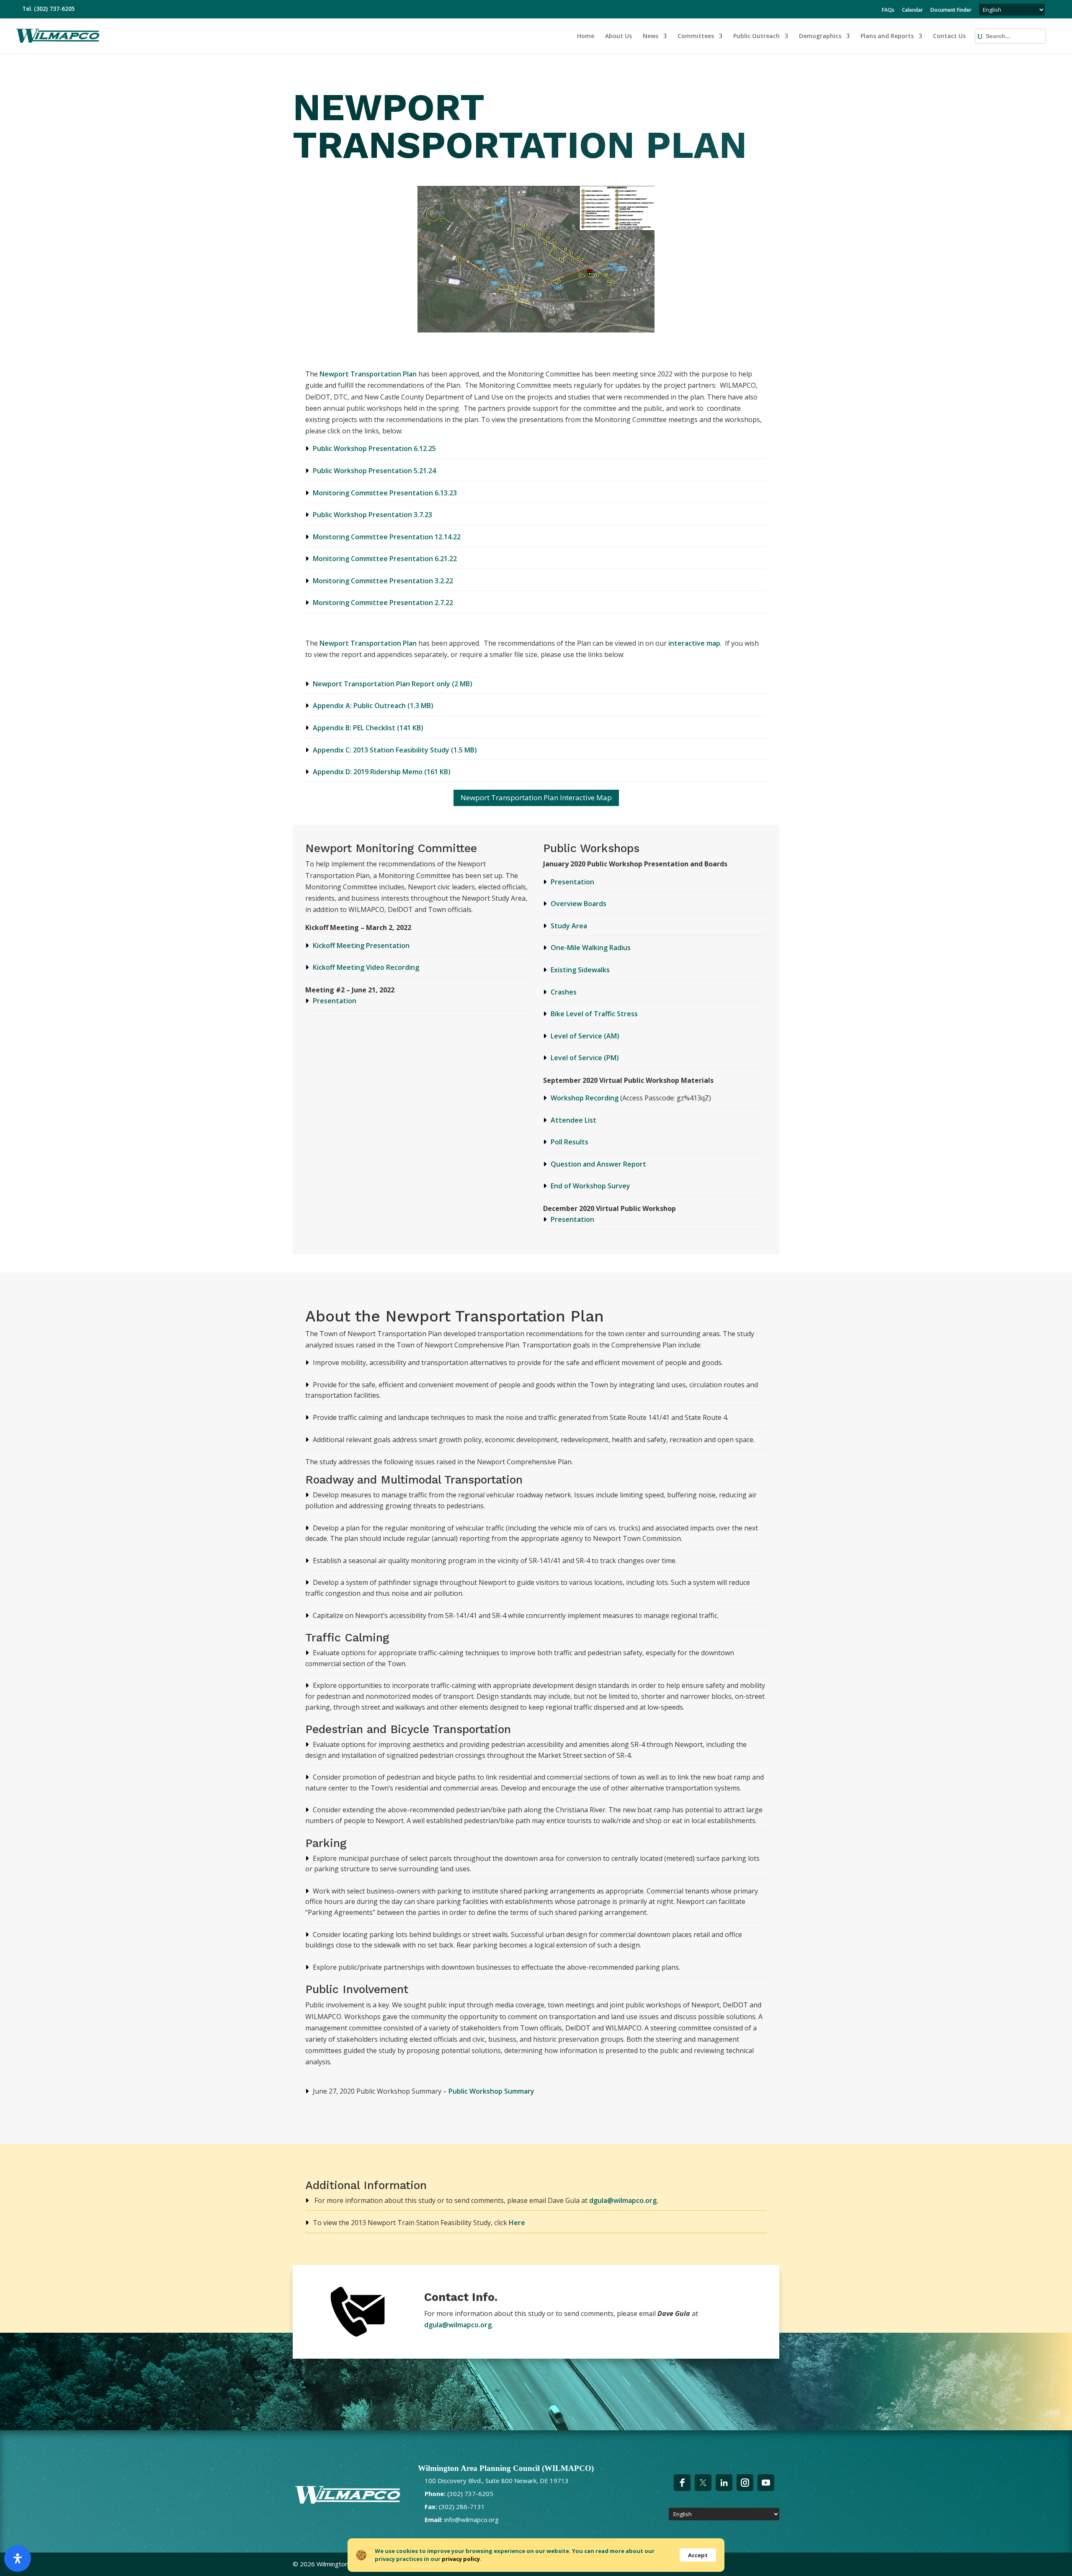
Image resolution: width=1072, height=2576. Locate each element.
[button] (995, 36)
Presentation (335, 1001)
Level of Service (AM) (585, 1036)
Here (517, 2223)
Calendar (912, 10)
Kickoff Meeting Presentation (361, 945)
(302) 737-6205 (54, 9)
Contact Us (949, 36)
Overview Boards (579, 904)
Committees (696, 36)
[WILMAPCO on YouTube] (766, 2483)
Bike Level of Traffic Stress (594, 1014)
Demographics (820, 36)
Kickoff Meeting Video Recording (366, 967)
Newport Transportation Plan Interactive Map (536, 797)
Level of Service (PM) (585, 1058)
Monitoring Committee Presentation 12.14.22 (387, 537)
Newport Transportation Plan (369, 374)
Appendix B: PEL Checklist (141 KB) (368, 728)
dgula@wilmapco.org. (624, 2200)
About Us (618, 36)
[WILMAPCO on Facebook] (682, 2483)
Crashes (564, 992)
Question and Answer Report (598, 1164)
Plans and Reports (887, 36)
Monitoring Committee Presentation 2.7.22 (383, 603)
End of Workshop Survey (590, 1186)
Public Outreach (756, 36)
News (651, 36)
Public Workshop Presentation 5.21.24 (374, 471)
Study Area (569, 926)
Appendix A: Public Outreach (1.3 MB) (373, 706)
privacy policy (461, 2559)
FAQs (888, 10)
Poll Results (569, 1142)
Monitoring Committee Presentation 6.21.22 (385, 559)
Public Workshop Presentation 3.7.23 (372, 515)
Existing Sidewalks (580, 970)
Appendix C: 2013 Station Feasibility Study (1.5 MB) (395, 750)
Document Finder (951, 10)
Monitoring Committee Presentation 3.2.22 (383, 581)
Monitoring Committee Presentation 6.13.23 (385, 493)
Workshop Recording (585, 1098)
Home (586, 36)
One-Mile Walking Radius (591, 948)
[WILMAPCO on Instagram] (745, 2483)
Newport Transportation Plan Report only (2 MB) (393, 684)
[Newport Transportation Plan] (536, 330)
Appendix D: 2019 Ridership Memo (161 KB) (382, 772)
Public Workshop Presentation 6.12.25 (374, 448)
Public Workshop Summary (491, 2091)
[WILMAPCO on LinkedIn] (724, 2483)
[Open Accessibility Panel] (18, 2558)
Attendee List (573, 1120)
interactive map (694, 643)
